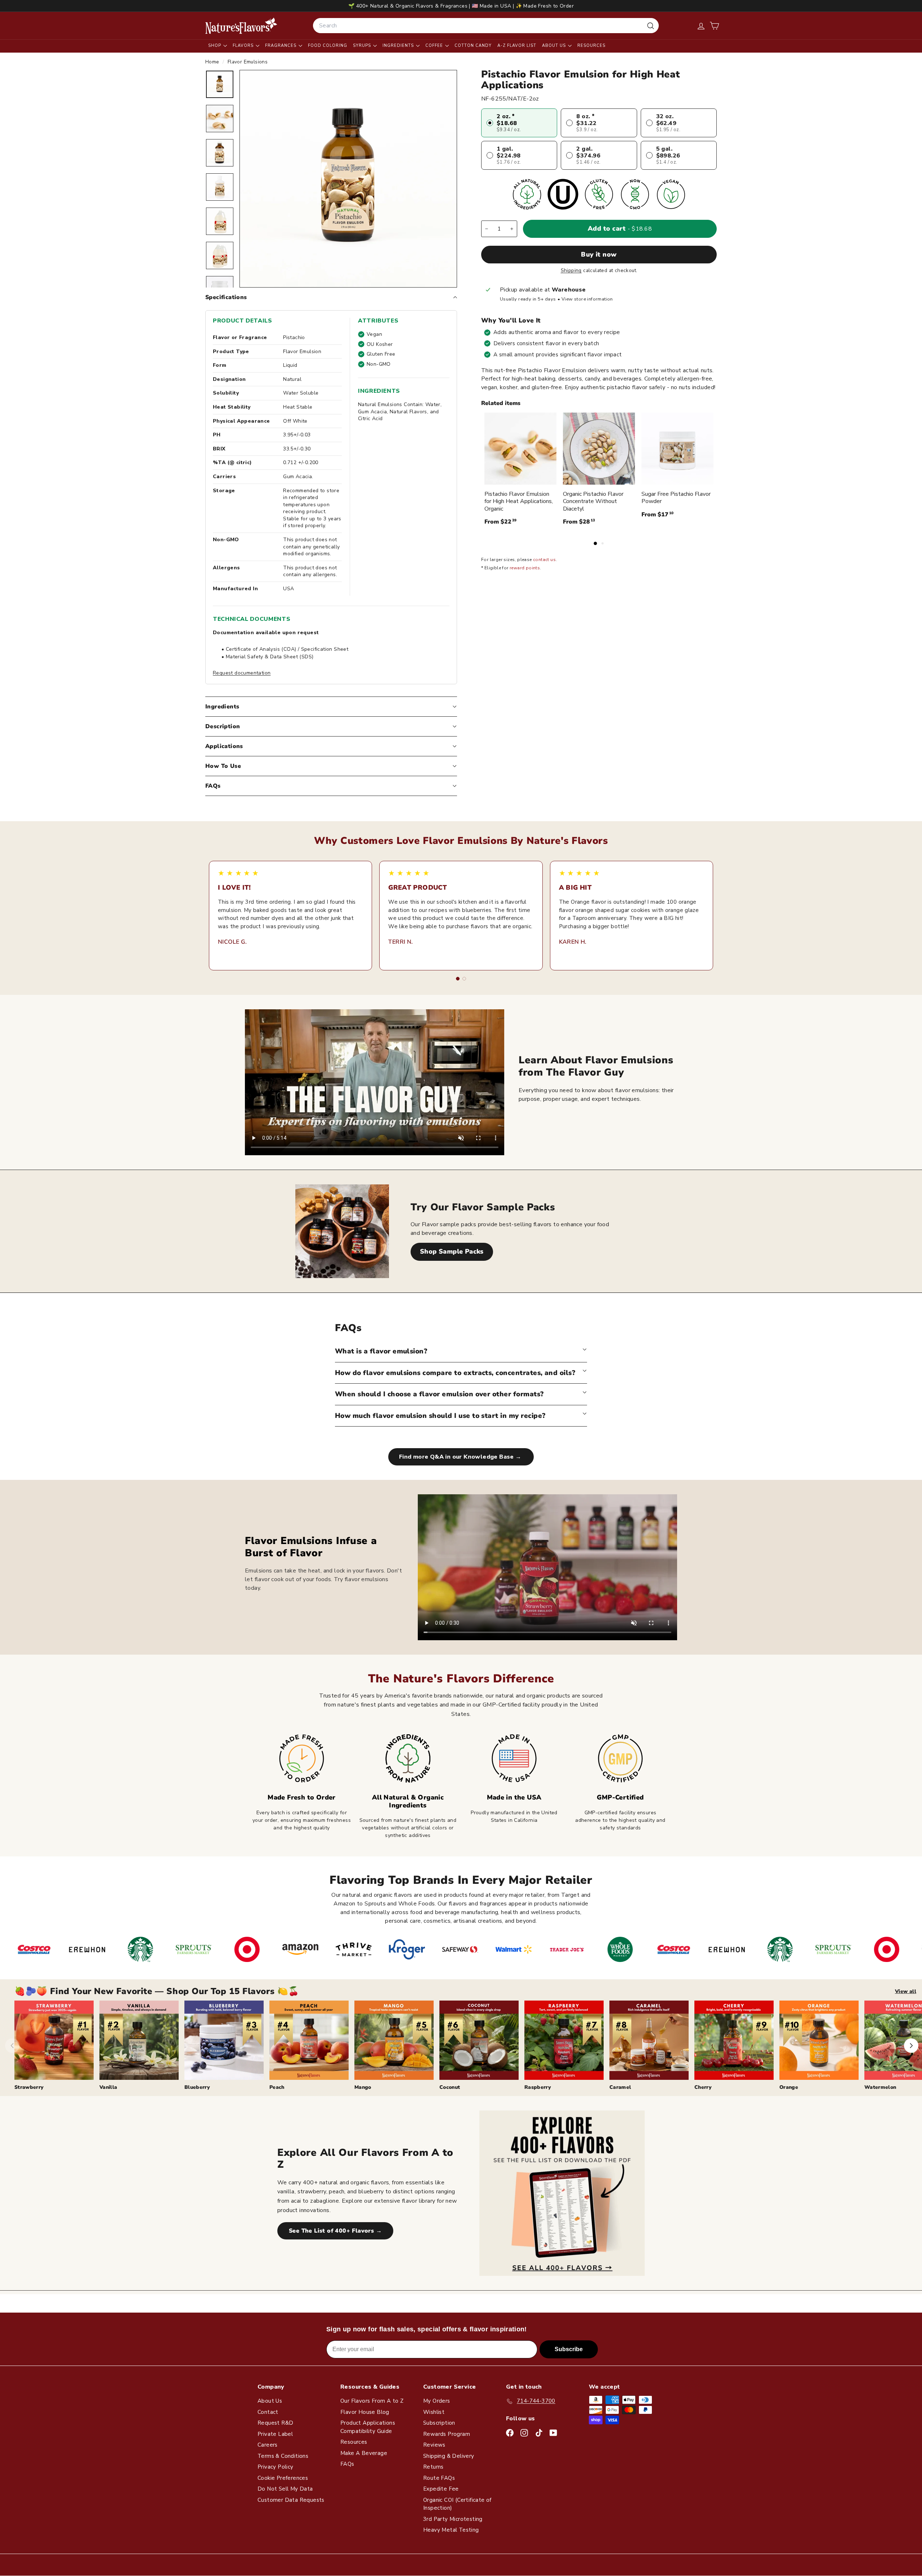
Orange (789, 2087)
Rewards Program (447, 2434)
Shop (215, 46)
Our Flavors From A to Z (372, 2401)
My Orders (437, 2401)
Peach (277, 2087)
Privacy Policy (276, 2467)
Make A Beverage (364, 2453)
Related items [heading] (501, 404)
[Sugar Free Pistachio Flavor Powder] (677, 449)
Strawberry (29, 2087)
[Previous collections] (12, 2046)
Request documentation (242, 673)
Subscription (439, 2423)
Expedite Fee (441, 2489)
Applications (224, 746)
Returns (433, 2467)
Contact (268, 2412)
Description (223, 726)
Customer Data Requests (291, 2500)
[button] (714, 26)
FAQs (213, 786)
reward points (525, 568)
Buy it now (599, 254)
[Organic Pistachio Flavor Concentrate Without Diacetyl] (599, 449)
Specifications (226, 297)
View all (906, 1991)
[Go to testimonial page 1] (458, 979)
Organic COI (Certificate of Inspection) (457, 2504)
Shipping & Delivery (449, 2456)
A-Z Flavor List (517, 46)
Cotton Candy (473, 46)
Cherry (703, 2087)
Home (213, 62)
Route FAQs (439, 2478)
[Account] (701, 26)
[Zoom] (348, 179)
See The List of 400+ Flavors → (335, 2231)
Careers (268, 2445)
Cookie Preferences (283, 2478)
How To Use (223, 766)
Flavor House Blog (365, 2412)
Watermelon (880, 2087)
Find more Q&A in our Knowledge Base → (461, 1457)
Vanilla (108, 2087)
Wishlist (434, 2412)
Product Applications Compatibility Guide (368, 2427)
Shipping (571, 270)
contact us (544, 560)
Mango (363, 2087)
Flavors (244, 46)
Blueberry (197, 2087)
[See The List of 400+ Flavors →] (562, 2193)
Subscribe (569, 2349)
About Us (555, 46)
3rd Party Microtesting (453, 2519)
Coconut (450, 2087)
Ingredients (399, 46)
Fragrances (281, 46)
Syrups (363, 46)
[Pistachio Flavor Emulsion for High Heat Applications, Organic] (520, 449)
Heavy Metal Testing (451, 2530)
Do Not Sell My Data (285, 2489)
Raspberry (538, 2087)
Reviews (434, 2445)
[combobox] (486, 26)
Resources (591, 46)
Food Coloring (328, 46)
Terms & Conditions (283, 2456)
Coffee (435, 46)
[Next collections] (911, 2046)
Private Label (275, 2434)
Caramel (620, 2087)
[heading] (241, 26)
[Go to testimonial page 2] (464, 979)
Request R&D (275, 2423)
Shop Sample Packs (452, 1251)
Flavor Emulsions (248, 62)
